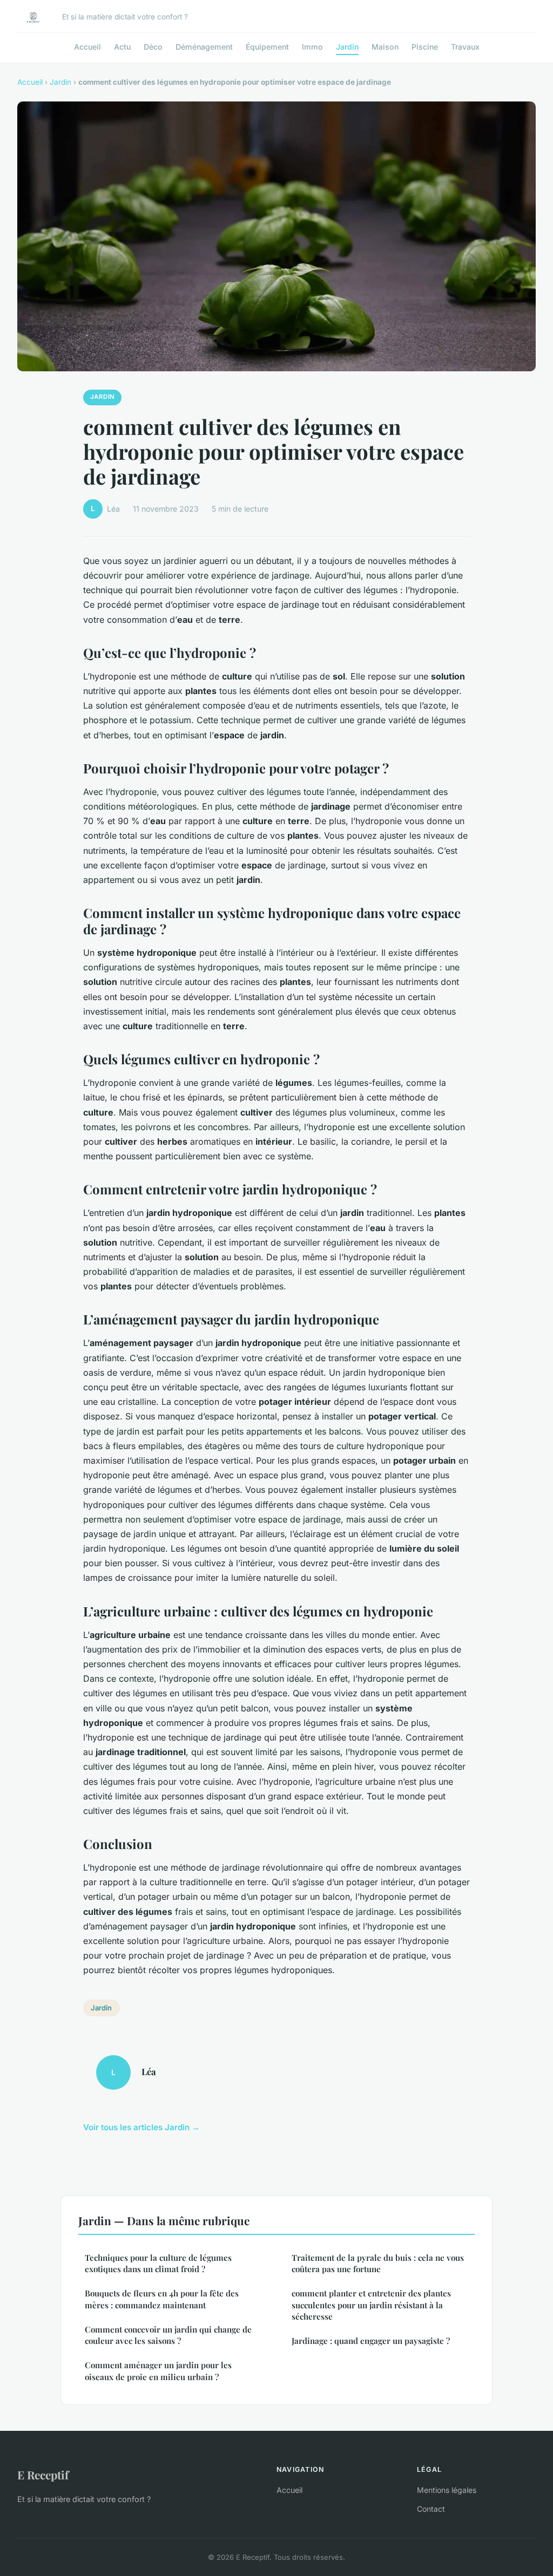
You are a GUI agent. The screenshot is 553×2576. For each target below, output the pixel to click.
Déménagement (204, 47)
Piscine (425, 47)
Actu (122, 47)
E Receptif (43, 2475)
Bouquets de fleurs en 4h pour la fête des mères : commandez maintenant (162, 2299)
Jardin (347, 47)
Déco (153, 47)
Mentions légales (447, 2490)
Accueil (87, 47)
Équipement (267, 47)
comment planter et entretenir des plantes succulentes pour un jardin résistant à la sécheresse (371, 2305)
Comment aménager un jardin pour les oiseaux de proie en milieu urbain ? (158, 2371)
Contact (431, 2509)
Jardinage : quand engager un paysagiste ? (371, 2341)
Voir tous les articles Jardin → (141, 2127)
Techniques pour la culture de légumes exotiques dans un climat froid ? (158, 2263)
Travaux (465, 47)
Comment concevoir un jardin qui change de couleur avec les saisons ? (168, 2335)
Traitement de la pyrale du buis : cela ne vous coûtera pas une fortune (378, 2263)
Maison (385, 47)
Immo (312, 47)
